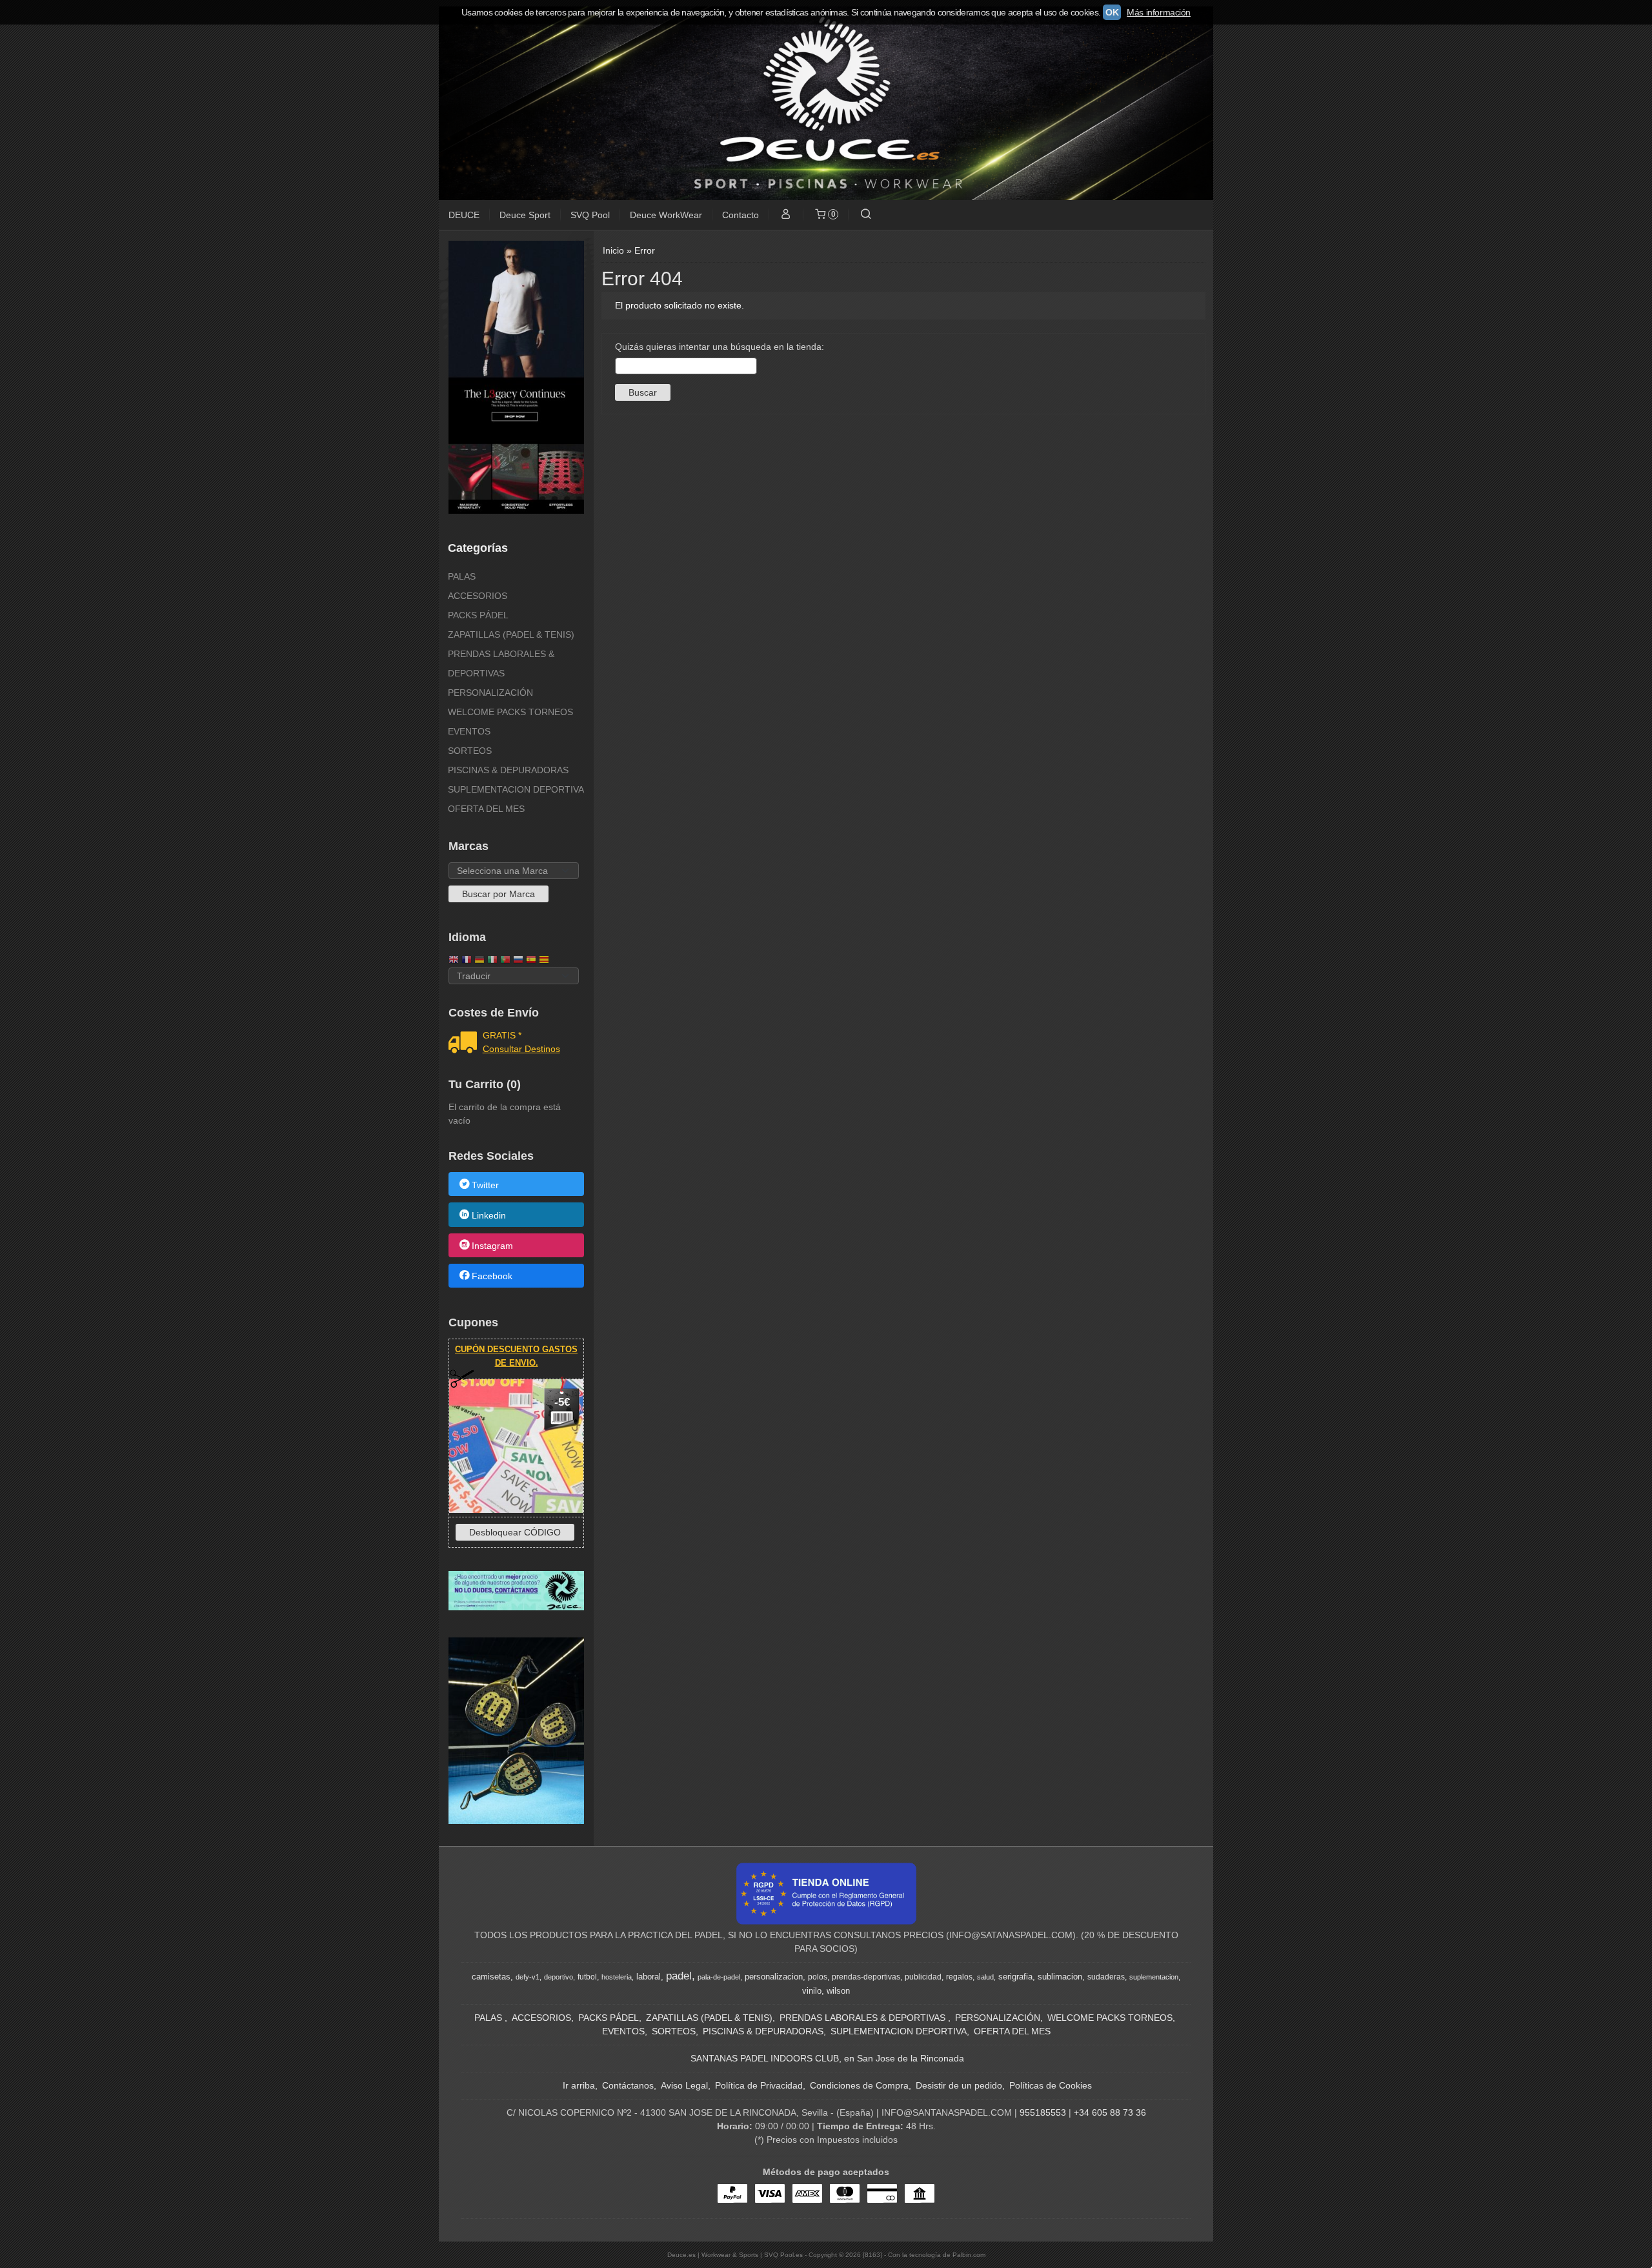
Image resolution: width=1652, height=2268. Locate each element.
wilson (838, 1991)
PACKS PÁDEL (478, 615)
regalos (959, 1977)
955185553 (1043, 2112)
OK (1112, 12)
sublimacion (1060, 1977)
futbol (587, 1977)
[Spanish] (531, 961)
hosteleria (617, 1977)
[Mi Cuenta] (786, 215)
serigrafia (1015, 1977)
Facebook (492, 1277)
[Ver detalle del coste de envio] (466, 1044)
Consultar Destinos (521, 1049)
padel (679, 1976)
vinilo (812, 1991)
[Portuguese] (505, 961)
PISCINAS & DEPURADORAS (508, 770)
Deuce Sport (525, 215)
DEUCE (464, 215)
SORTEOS (470, 751)
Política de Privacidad (759, 2085)
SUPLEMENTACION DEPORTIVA (516, 789)
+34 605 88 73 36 (1110, 2112)
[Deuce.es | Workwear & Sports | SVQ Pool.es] (826, 103)
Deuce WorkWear (666, 215)
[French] (467, 961)
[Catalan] (545, 961)
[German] (479, 961)
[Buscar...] (865, 215)
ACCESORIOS (478, 596)
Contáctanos (628, 2085)
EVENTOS (469, 731)
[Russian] (518, 961)
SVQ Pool (590, 215)
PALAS (462, 576)
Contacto (740, 215)
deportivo (559, 1977)
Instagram (492, 1246)
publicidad (923, 1977)
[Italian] (492, 961)
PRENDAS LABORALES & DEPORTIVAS (501, 663)
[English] (454, 961)
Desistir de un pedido (959, 2085)
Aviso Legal (684, 2085)
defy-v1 (528, 1977)
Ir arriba (579, 2085)
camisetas (491, 1977)
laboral (649, 1977)
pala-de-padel (719, 1977)
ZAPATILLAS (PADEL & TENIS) (511, 634)
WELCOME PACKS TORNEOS (510, 712)
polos (818, 1977)
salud (985, 1977)
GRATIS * (502, 1035)
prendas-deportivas (866, 1977)
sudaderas (1106, 1977)
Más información (1159, 12)
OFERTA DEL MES (486, 809)
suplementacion (1154, 1977)
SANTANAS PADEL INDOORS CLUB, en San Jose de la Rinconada (827, 2058)
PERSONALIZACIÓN (490, 693)
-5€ (562, 1402)
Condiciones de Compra (859, 2085)
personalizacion (774, 1977)
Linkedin (489, 1215)
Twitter (485, 1185)
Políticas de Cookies (1051, 2085)
